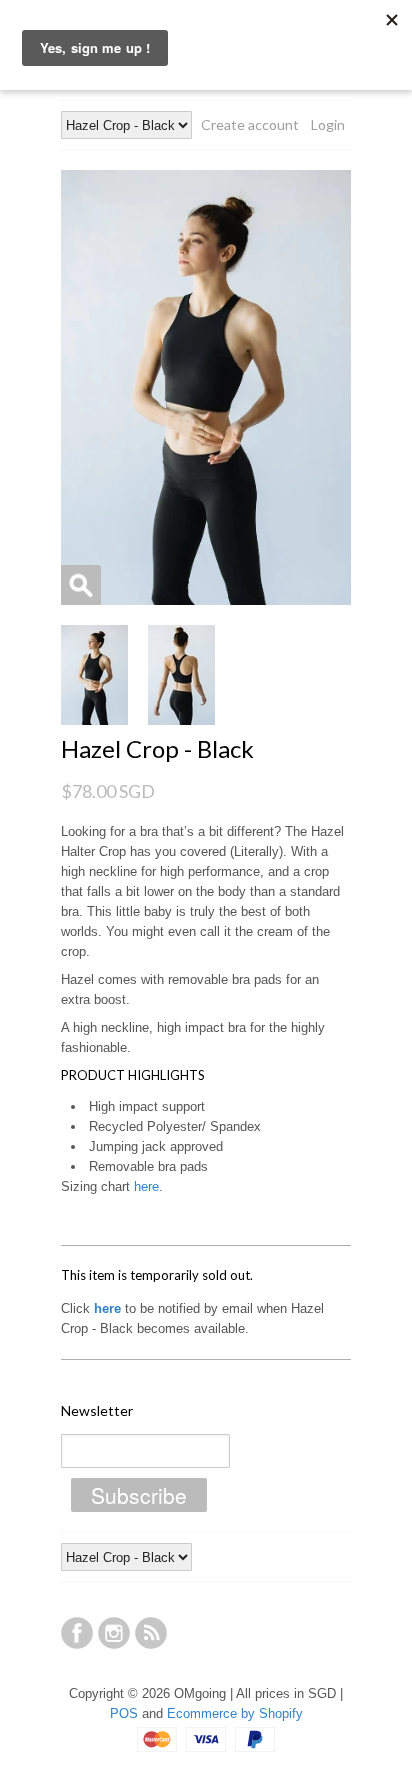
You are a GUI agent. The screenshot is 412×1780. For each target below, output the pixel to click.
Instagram (114, 1633)
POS (124, 1713)
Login (328, 124)
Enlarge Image (81, 585)
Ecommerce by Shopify (235, 1713)
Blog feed (151, 1633)
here (146, 1186)
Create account (250, 124)
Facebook (77, 1633)
